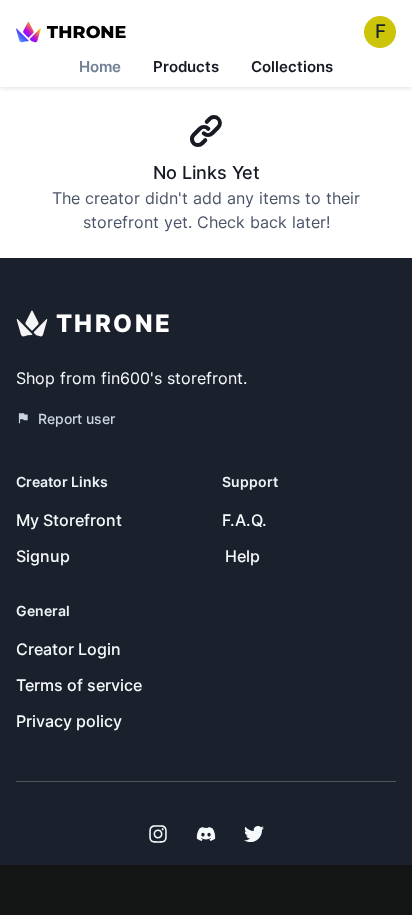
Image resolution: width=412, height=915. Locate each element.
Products (186, 66)
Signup (43, 556)
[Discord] (206, 834)
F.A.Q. (244, 520)
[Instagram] (158, 834)
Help (242, 556)
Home (100, 66)
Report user (76, 418)
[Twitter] (254, 834)
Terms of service (79, 685)
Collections (292, 66)
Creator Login (68, 649)
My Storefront (69, 520)
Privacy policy (69, 721)
